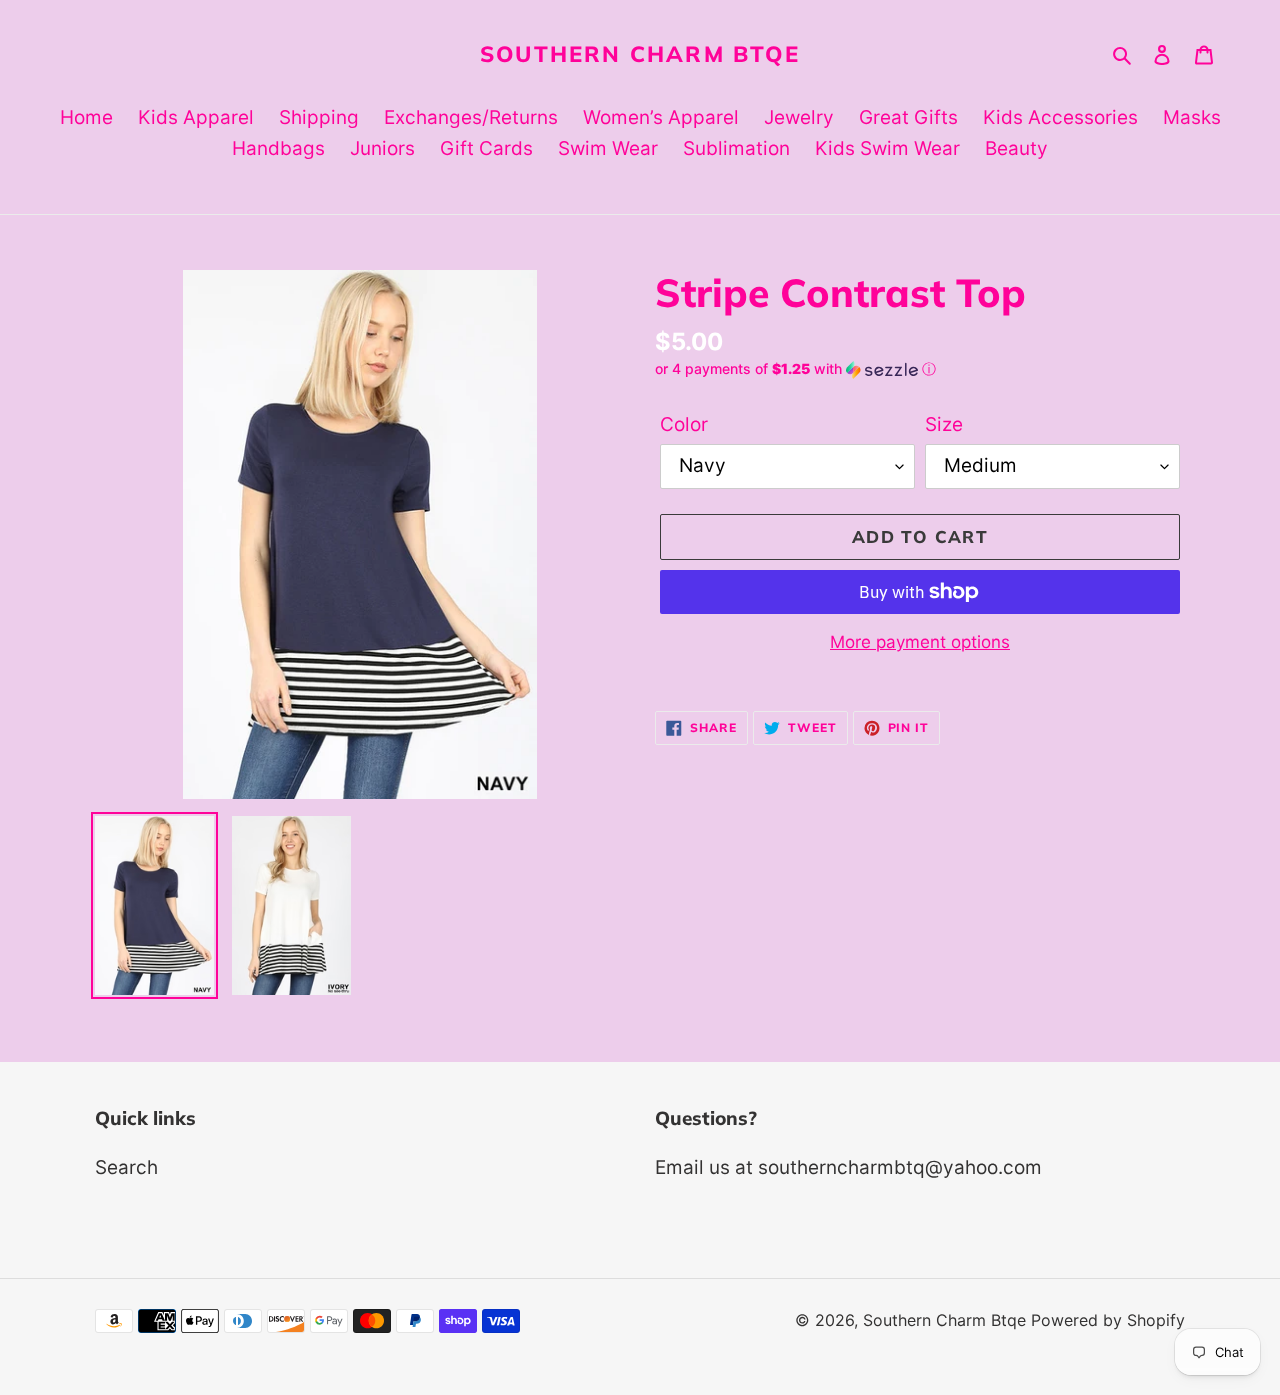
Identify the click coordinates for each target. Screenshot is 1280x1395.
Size (944, 424)
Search (126, 1167)
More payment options (920, 642)
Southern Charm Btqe (640, 54)
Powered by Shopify (1108, 1320)
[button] (795, 369)
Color (684, 424)
